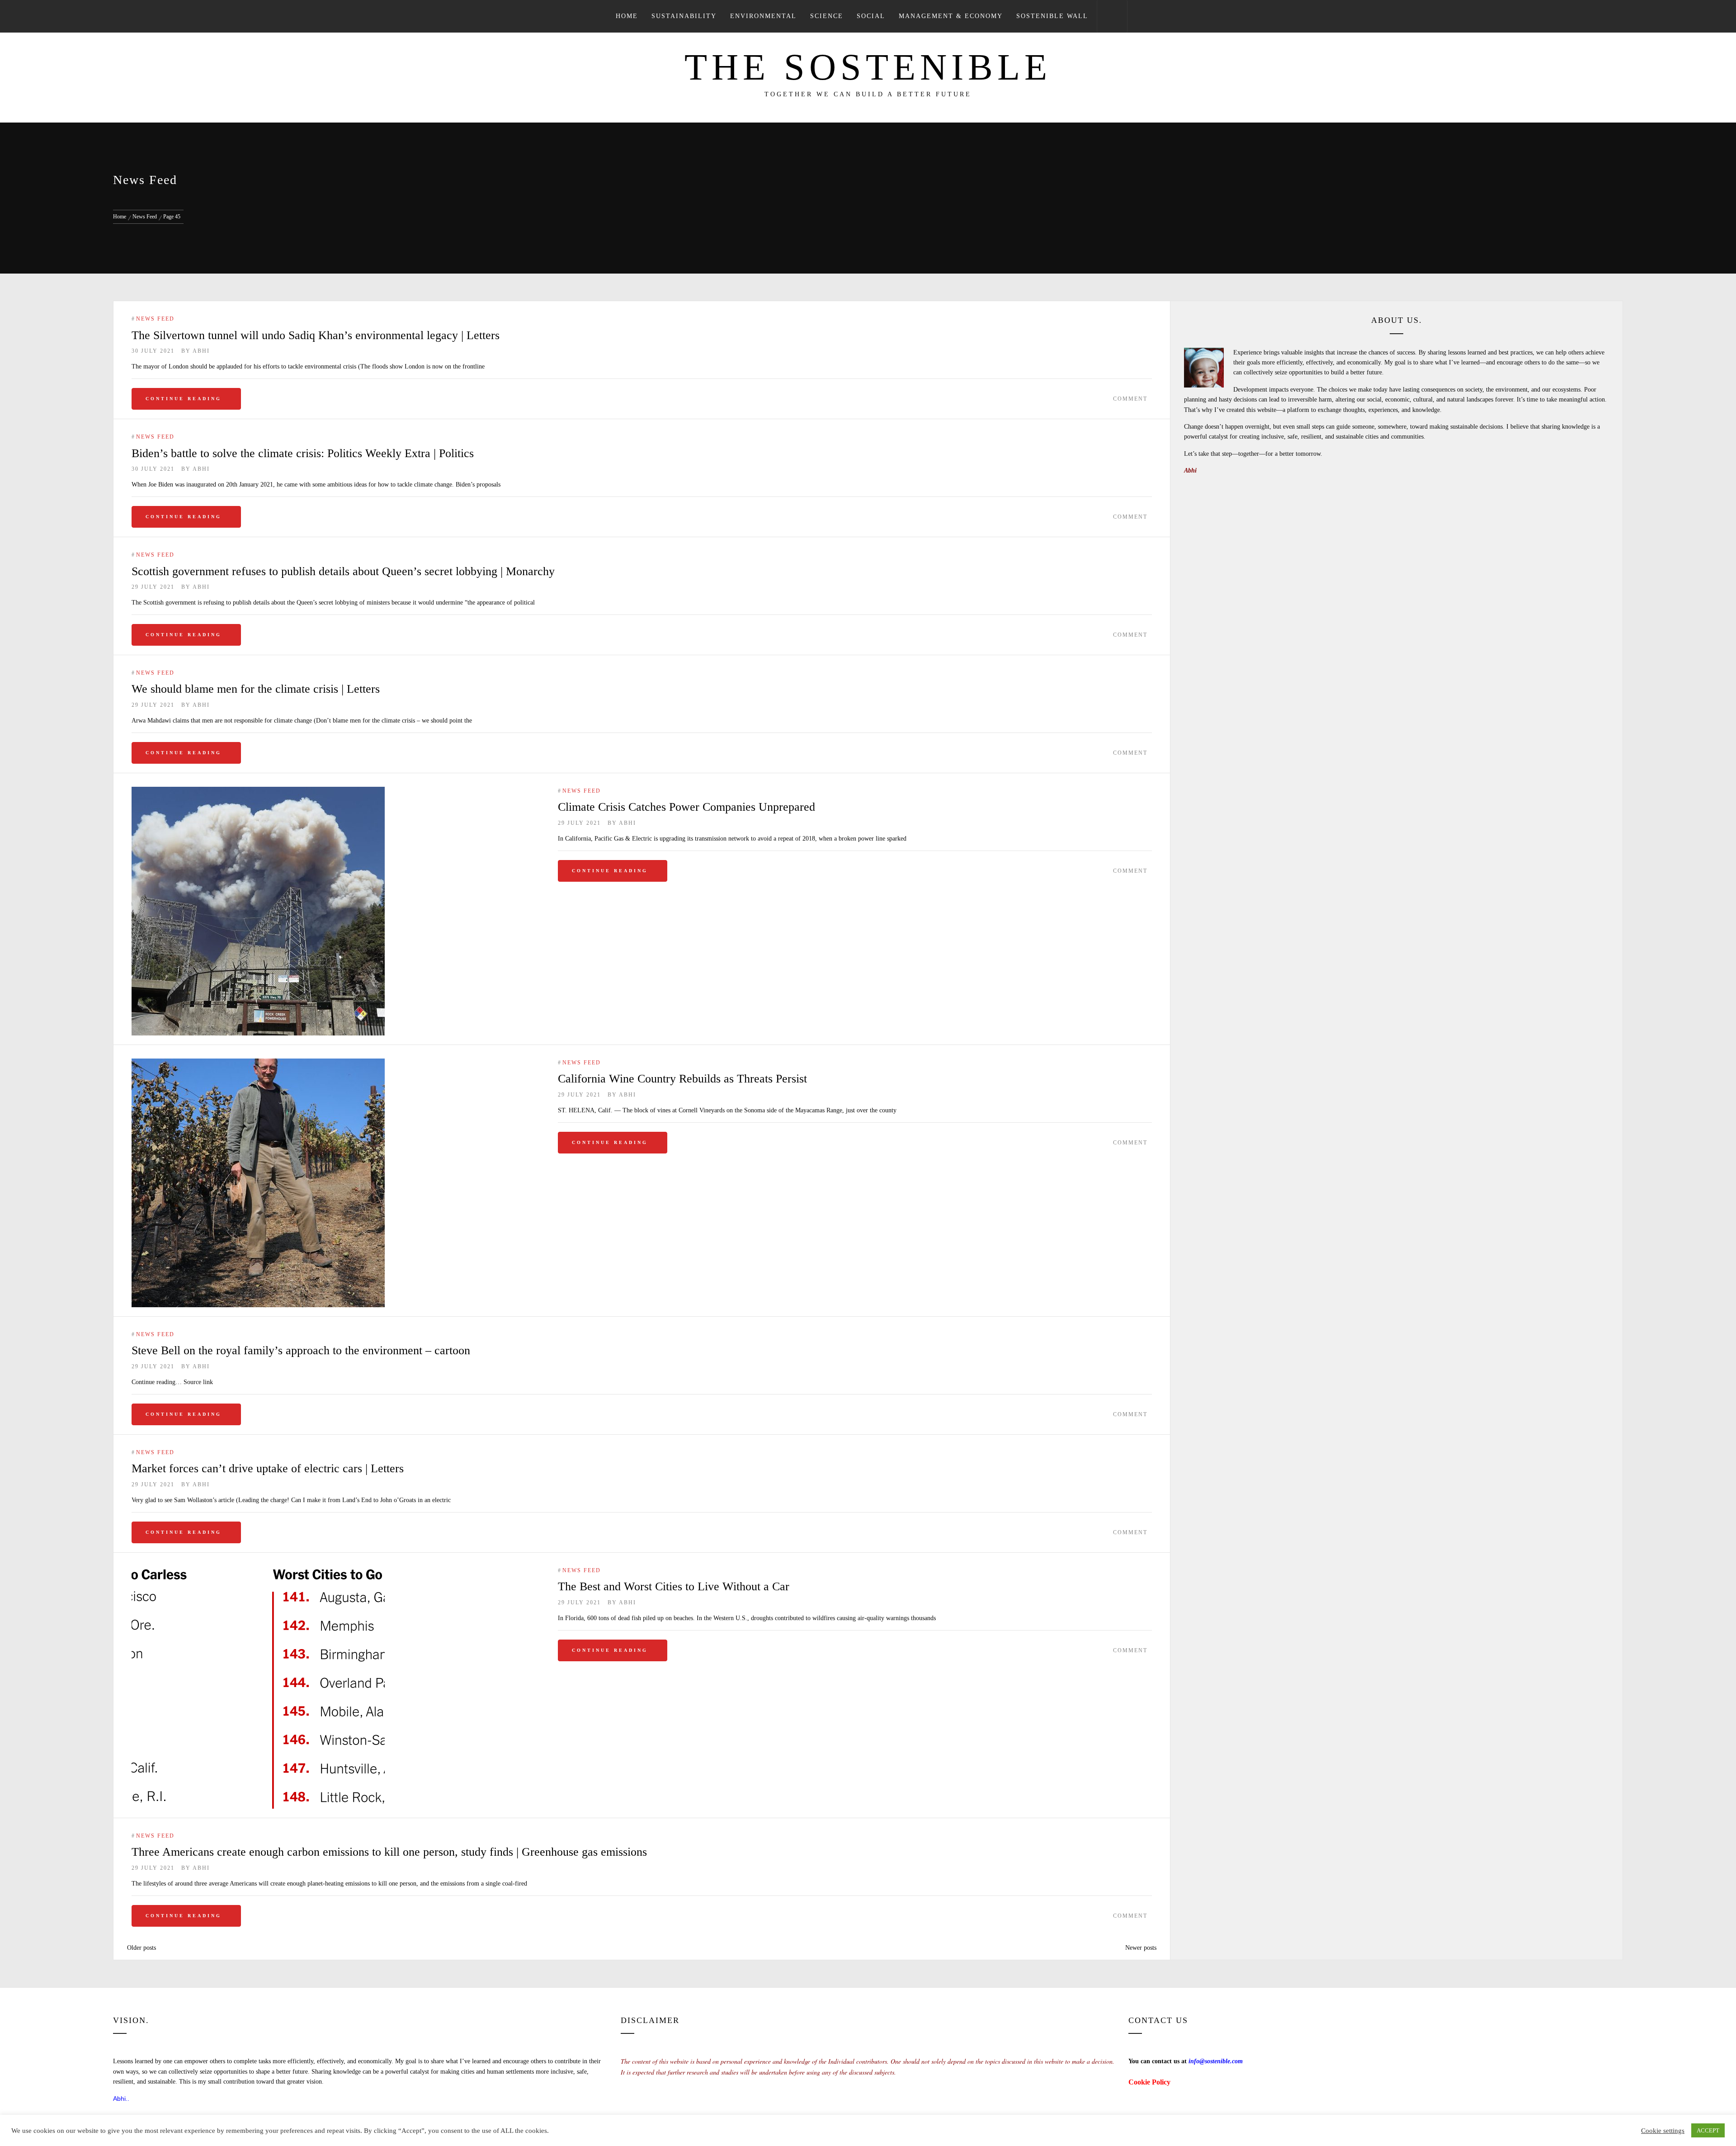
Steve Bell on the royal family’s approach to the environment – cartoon (301, 1350)
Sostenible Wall (1052, 16)
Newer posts (1141, 1948)
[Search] (1112, 16)
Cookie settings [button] (1663, 2131)
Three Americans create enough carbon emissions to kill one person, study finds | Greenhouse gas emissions (389, 1852)
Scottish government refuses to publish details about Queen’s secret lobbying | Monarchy (343, 571)
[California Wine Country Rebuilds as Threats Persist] (336, 1183)
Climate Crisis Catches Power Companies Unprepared (686, 807)
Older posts (142, 1948)
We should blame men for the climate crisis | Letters (256, 689)
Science (827, 16)
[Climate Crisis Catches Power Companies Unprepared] (336, 911)
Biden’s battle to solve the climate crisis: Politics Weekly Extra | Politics (303, 453)
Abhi (201, 351)
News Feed (155, 319)
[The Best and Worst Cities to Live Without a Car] (336, 1687)
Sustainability (684, 16)
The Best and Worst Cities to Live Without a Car (674, 1586)
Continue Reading (184, 399)
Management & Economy (951, 16)
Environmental (763, 16)
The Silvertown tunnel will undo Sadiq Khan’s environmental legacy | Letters (316, 335)
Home (627, 16)
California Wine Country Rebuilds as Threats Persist (682, 1079)
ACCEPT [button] (1708, 2130)
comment (1130, 399)
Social (871, 16)
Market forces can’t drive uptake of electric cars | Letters (268, 1468)
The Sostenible (868, 67)
